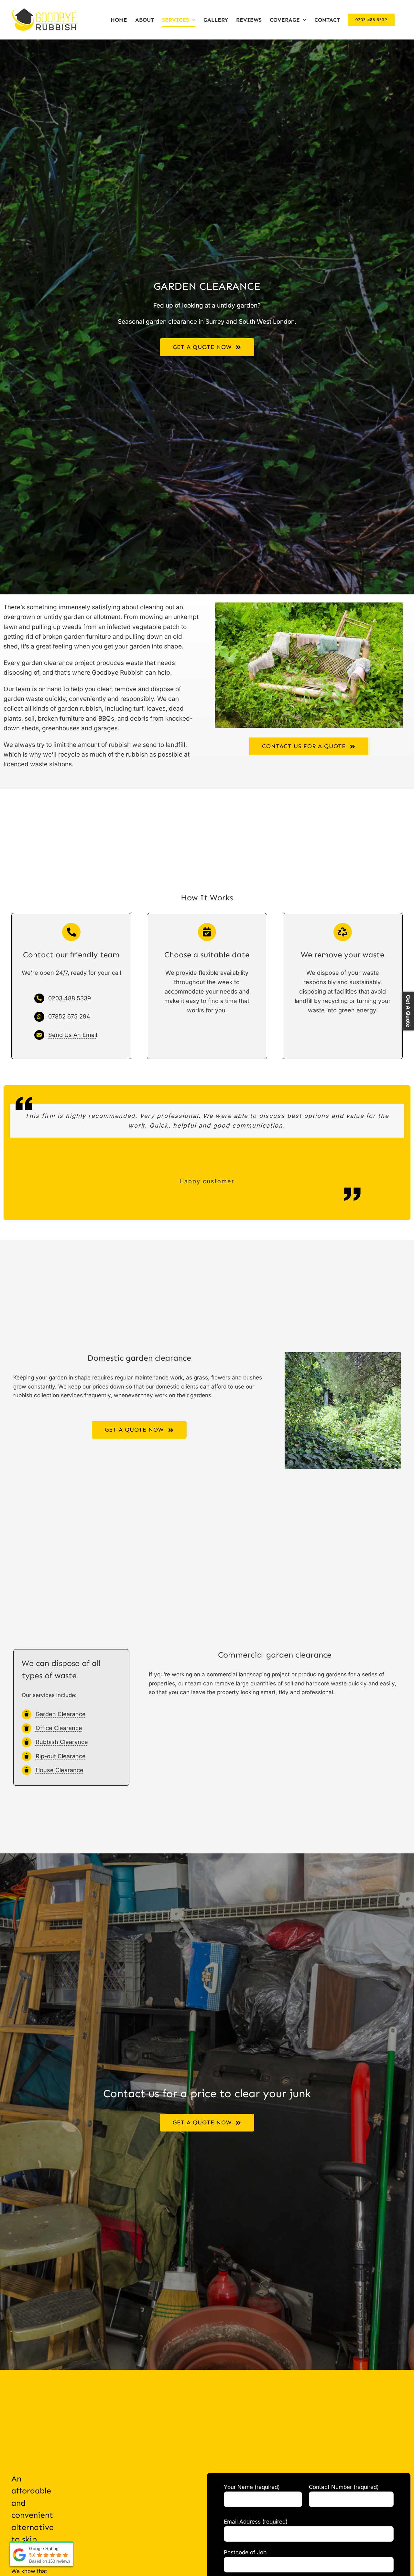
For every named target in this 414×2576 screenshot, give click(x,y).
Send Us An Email (73, 1035)
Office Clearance (59, 1728)
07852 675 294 (69, 1016)
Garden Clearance (61, 1714)
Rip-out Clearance (61, 1756)
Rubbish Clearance (62, 1742)
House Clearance (60, 1770)
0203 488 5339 (70, 998)
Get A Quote (408, 1011)
